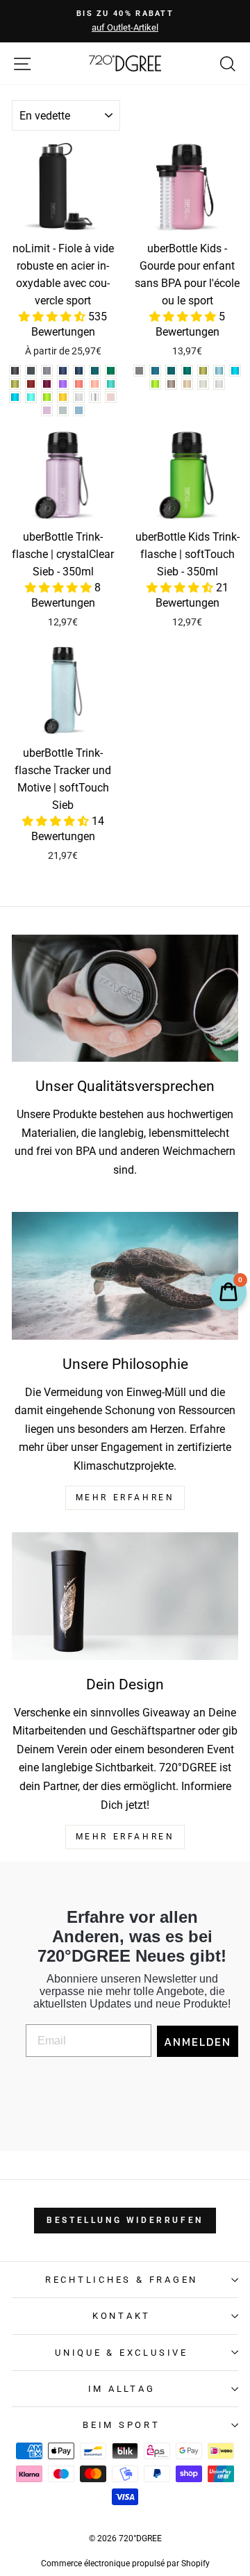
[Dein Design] (125, 1596)
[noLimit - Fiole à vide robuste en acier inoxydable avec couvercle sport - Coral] (79, 384)
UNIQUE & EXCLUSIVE (122, 2353)
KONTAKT (122, 2316)
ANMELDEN (198, 2042)
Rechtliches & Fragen (122, 2280)
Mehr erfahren (125, 1837)
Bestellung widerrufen (125, 2220)
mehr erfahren (125, 1498)
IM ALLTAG (122, 2389)
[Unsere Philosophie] (125, 1275)
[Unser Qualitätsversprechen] (125, 998)
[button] (53, 317)
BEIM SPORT (122, 2425)
